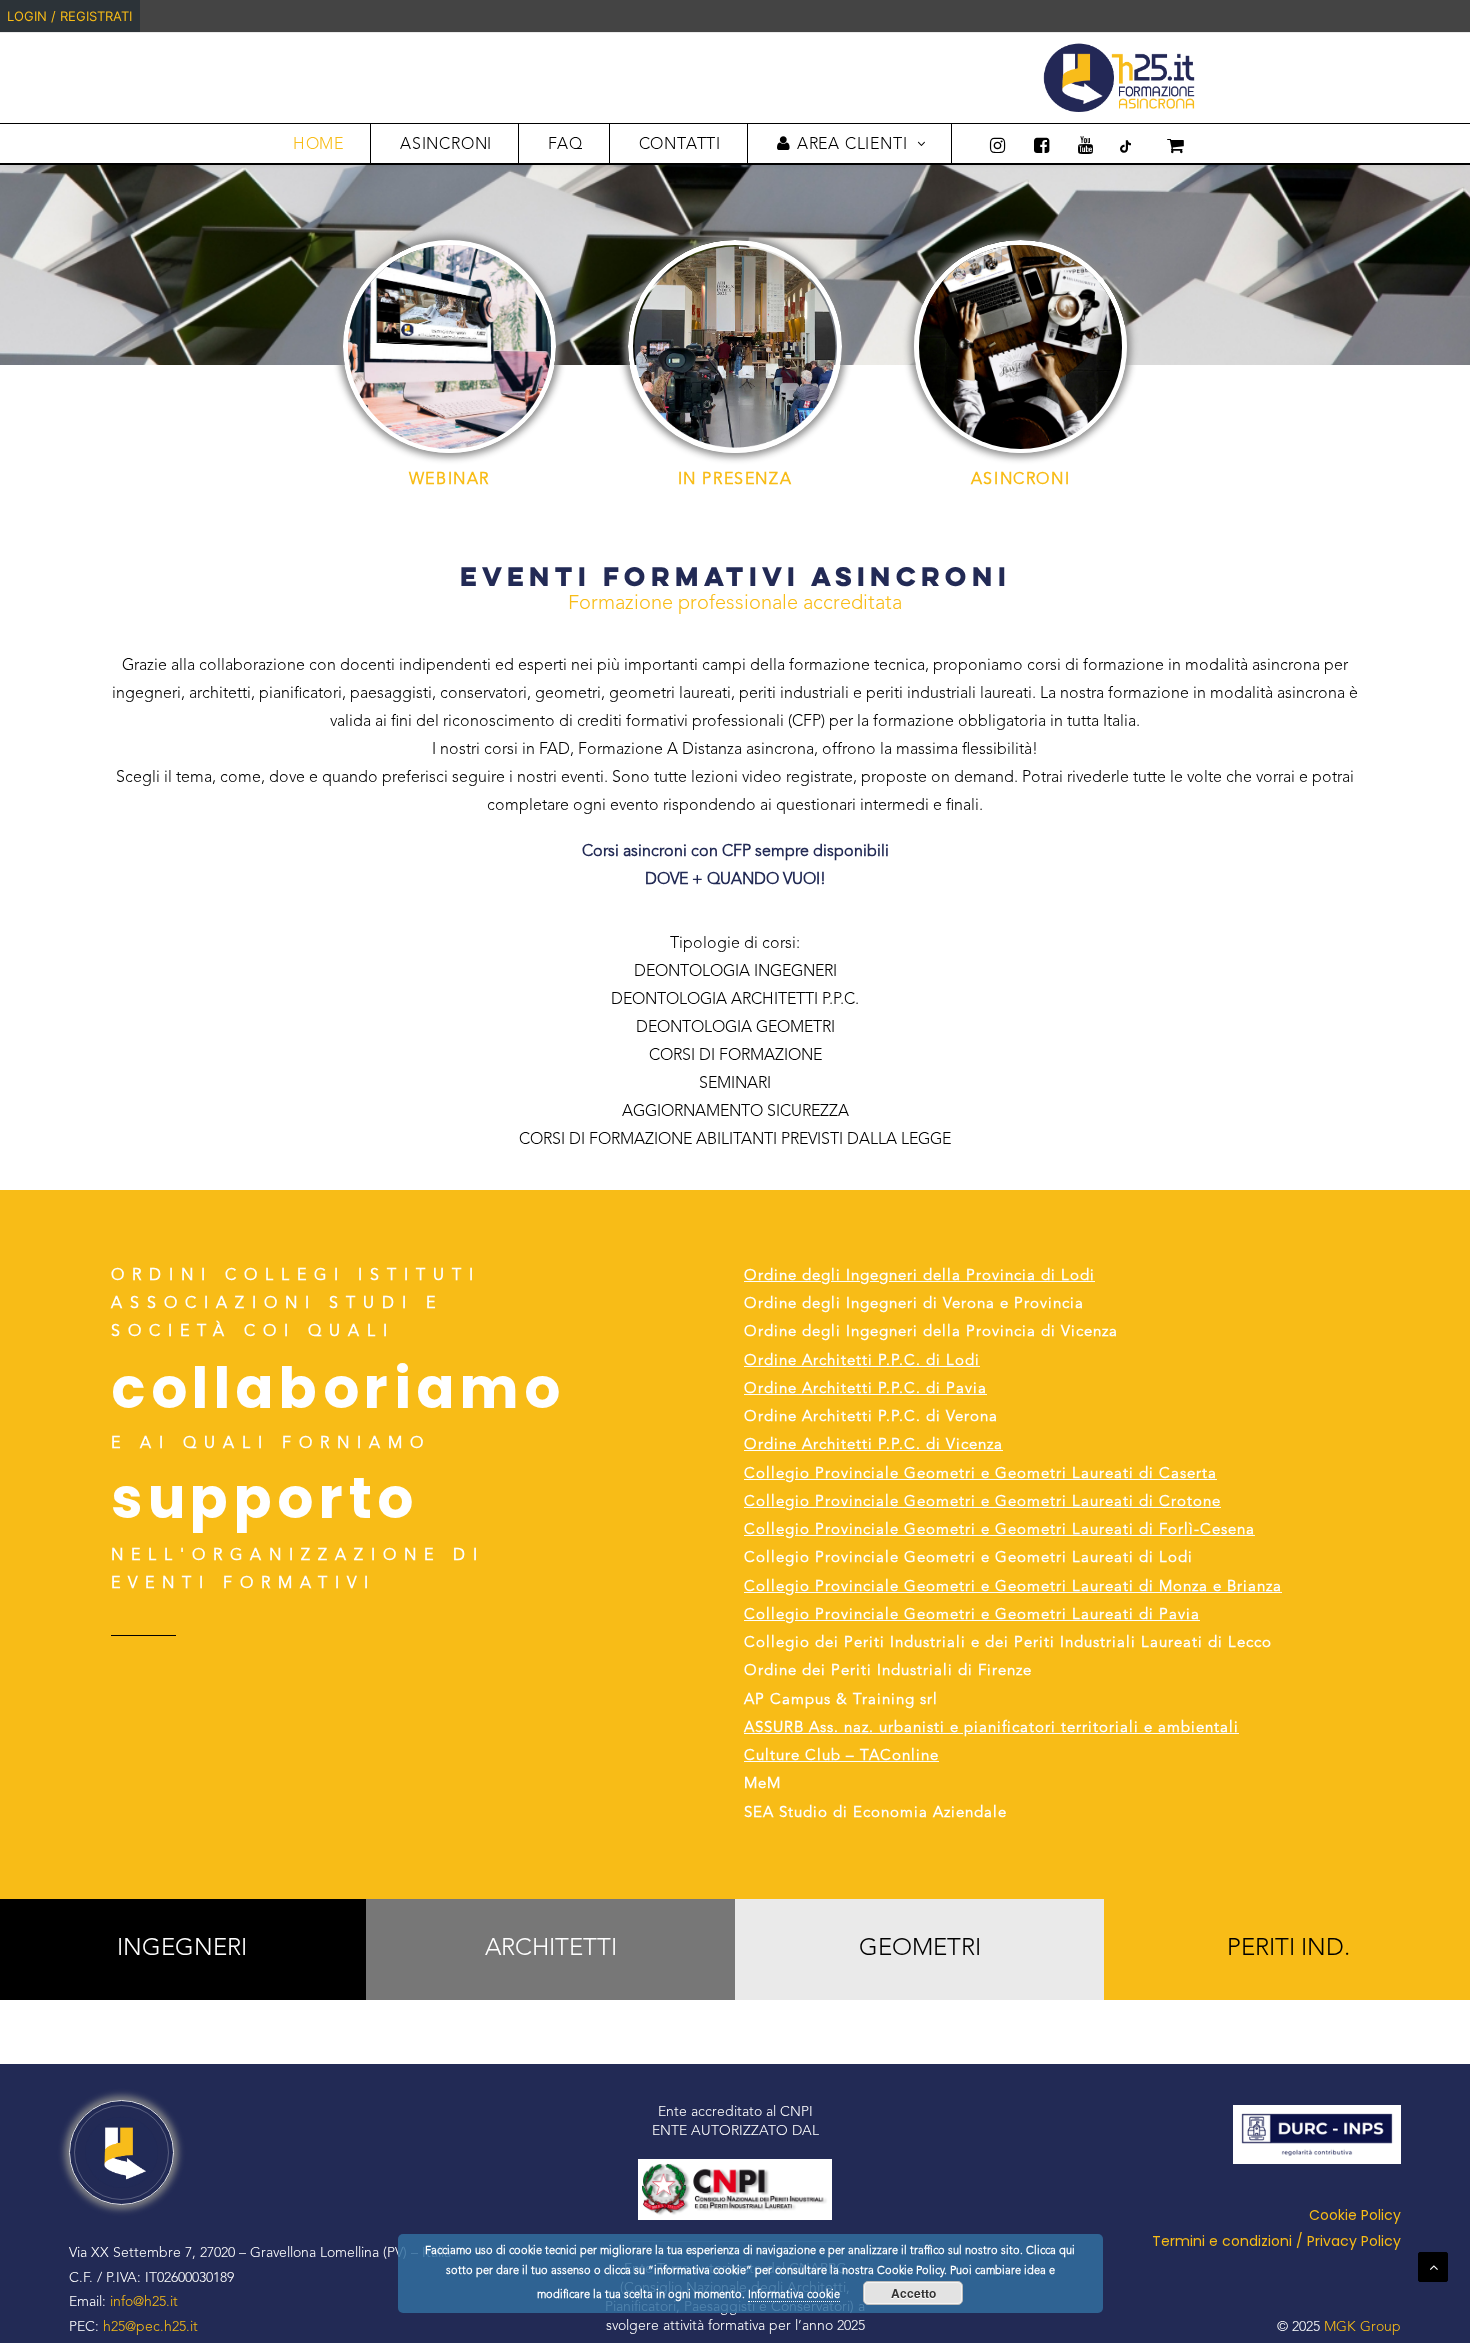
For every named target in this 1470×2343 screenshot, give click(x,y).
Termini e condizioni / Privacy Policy (1276, 2241)
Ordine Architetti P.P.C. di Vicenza (873, 1445)
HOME (318, 145)
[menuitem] (1467, 16)
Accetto (913, 2293)
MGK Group (1362, 2327)
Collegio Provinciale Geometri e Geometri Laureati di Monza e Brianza (1013, 1587)
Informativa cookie (794, 2295)
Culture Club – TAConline (841, 1756)
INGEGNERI (182, 1949)
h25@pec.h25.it (150, 2327)
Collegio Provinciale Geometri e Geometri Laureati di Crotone (982, 1502)
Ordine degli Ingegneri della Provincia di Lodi (919, 1276)
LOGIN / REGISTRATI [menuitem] (69, 16)
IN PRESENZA (735, 480)
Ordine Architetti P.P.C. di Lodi (862, 1361)
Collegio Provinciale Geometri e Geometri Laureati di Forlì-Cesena (999, 1530)
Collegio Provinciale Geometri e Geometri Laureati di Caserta (980, 1474)
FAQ (565, 145)
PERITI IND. (1288, 1949)
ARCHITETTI (551, 1949)
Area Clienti (852, 145)
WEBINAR (449, 480)
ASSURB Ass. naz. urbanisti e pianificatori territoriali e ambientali (991, 1728)
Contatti (680, 145)
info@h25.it (144, 2302)
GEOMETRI (920, 1949)
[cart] (1161, 144)
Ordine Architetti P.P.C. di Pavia (865, 1389)
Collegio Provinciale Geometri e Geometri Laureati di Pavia (972, 1615)
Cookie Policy (1355, 2215)
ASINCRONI (446, 145)
